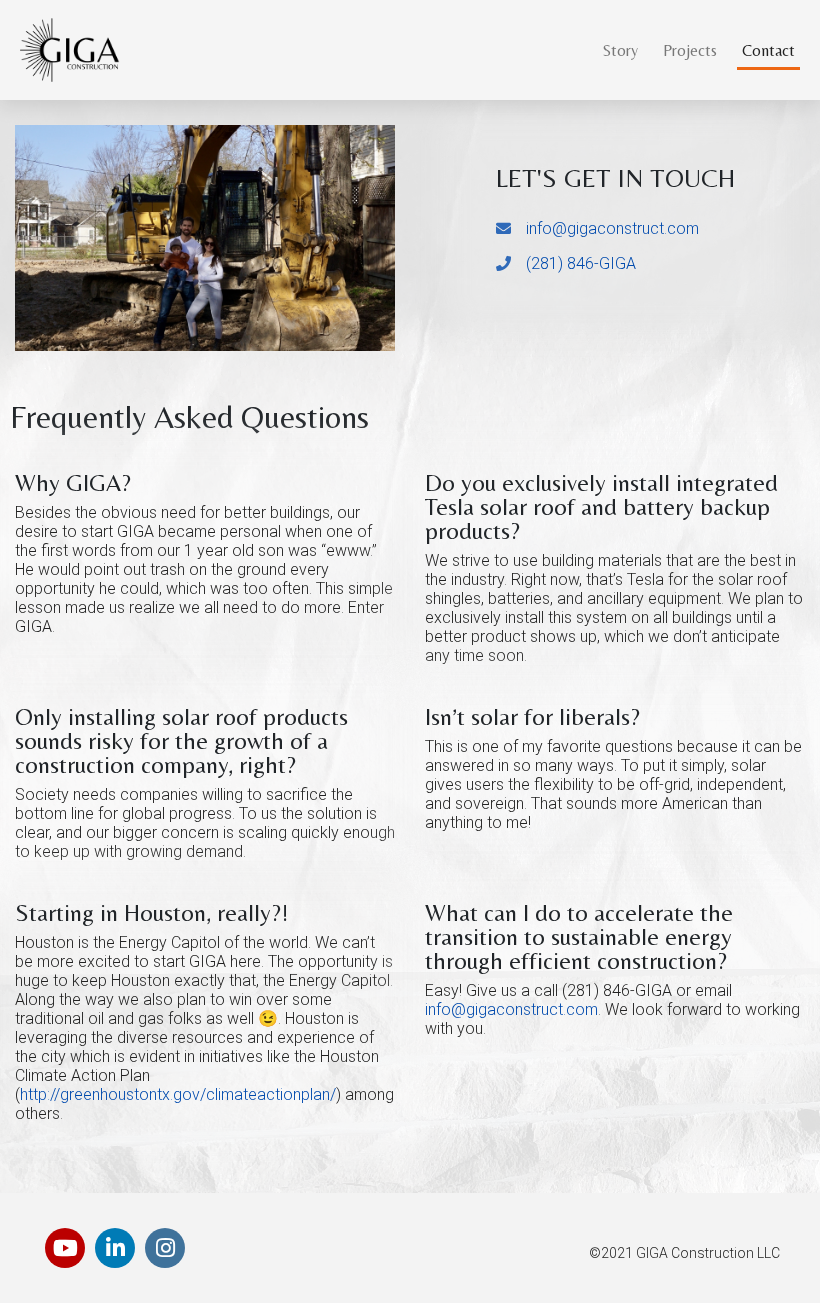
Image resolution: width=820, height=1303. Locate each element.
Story (620, 50)
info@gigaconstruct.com (612, 228)
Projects (690, 50)
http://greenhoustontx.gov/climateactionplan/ (178, 1094)
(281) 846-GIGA (581, 263)
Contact (768, 50)
